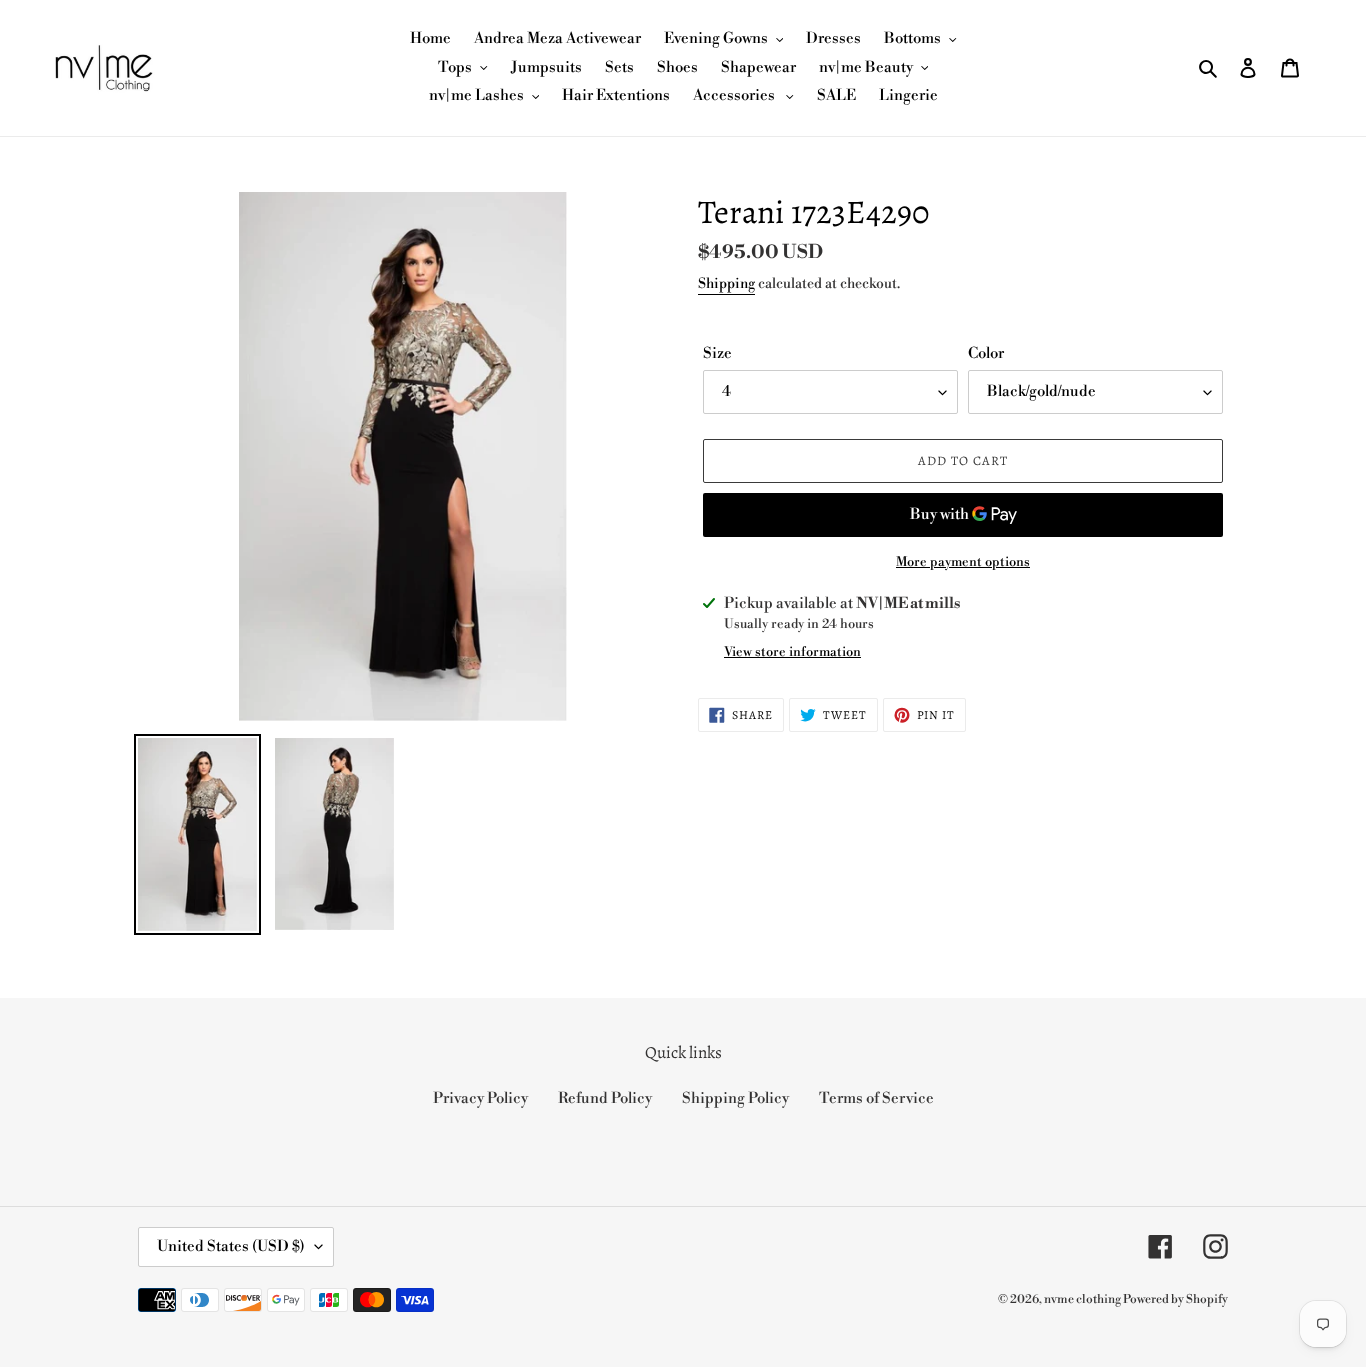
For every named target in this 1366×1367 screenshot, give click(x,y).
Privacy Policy (480, 1098)
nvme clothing (1083, 1299)
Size (717, 353)
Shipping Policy (735, 1098)
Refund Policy (605, 1098)
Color (986, 353)
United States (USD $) (231, 1246)
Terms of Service (876, 1098)
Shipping (726, 284)
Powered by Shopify (1175, 1299)
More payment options (963, 562)
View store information (792, 652)
